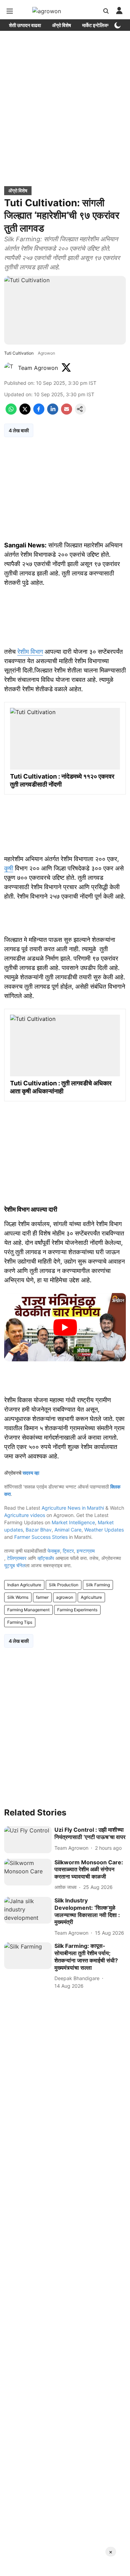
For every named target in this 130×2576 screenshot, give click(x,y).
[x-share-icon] (25, 413)
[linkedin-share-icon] (53, 413)
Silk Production (64, 1585)
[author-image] (10, 368)
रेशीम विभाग (30, 652)
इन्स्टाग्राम (86, 1551)
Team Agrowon (38, 368)
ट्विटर (68, 1551)
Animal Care (68, 1530)
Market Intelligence (73, 1522)
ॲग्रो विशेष (62, 25)
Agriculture (91, 1597)
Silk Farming (98, 1585)
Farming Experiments (77, 1610)
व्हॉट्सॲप (46, 1558)
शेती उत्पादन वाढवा (25, 25)
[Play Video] (65, 1327)
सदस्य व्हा (31, 1473)
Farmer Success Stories (41, 1537)
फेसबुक (54, 1551)
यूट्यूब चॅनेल (15, 1565)
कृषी (9, 868)
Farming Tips (20, 1622)
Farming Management (28, 1610)
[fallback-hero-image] (28, 1840)
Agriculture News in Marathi (73, 1508)
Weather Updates (104, 1530)
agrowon (65, 1597)
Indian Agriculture (24, 1585)
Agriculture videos (25, 1515)
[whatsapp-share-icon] (11, 413)
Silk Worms (18, 1597)
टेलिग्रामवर (17, 1558)
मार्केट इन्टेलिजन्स (97, 25)
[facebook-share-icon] (39, 413)
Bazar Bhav (39, 1530)
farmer (42, 1597)
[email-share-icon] (67, 413)
